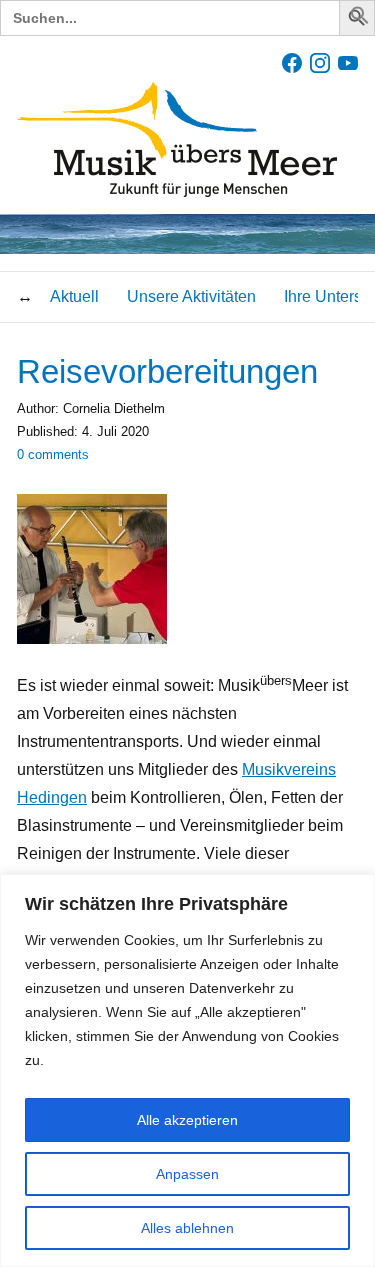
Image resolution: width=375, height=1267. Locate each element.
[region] (187, 1070)
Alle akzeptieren (187, 1120)
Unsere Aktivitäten (191, 296)
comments (53, 454)
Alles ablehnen (187, 1228)
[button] (360, 19)
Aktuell (74, 296)
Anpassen (187, 1174)
